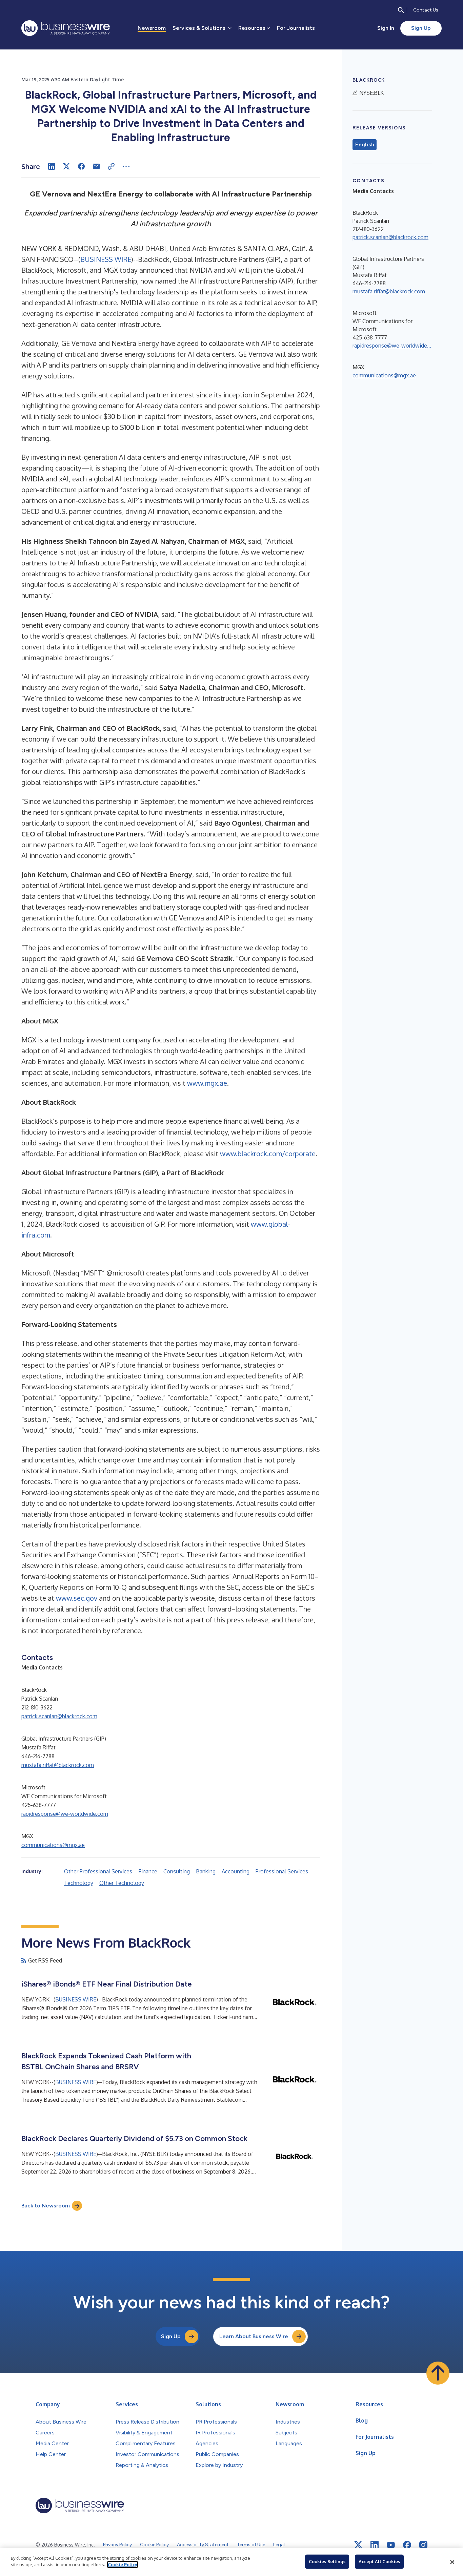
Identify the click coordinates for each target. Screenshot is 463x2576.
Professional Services (282, 1871)
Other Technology (122, 1883)
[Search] (401, 10)
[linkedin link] (375, 2545)
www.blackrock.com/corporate (268, 1154)
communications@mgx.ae (53, 1845)
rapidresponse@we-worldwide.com (65, 1814)
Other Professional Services (98, 1871)
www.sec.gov (77, 1598)
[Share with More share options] (126, 166)
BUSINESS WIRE (106, 259)
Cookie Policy (123, 2564)
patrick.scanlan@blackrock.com (59, 1716)
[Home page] (66, 28)
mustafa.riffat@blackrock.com (58, 1765)
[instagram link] (423, 2545)
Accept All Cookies (379, 2561)
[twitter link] (358, 2545)
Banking (206, 1871)
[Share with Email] (96, 166)
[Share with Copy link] (111, 166)
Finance (148, 1871)
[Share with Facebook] (81, 166)
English (365, 145)
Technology (79, 1883)
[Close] (452, 2562)
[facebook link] (407, 2545)
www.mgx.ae (207, 1083)
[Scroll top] (438, 2373)
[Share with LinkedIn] (52, 166)
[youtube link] (391, 2545)
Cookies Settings (327, 2561)
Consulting (177, 1871)
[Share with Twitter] (66, 166)
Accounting (236, 1871)
